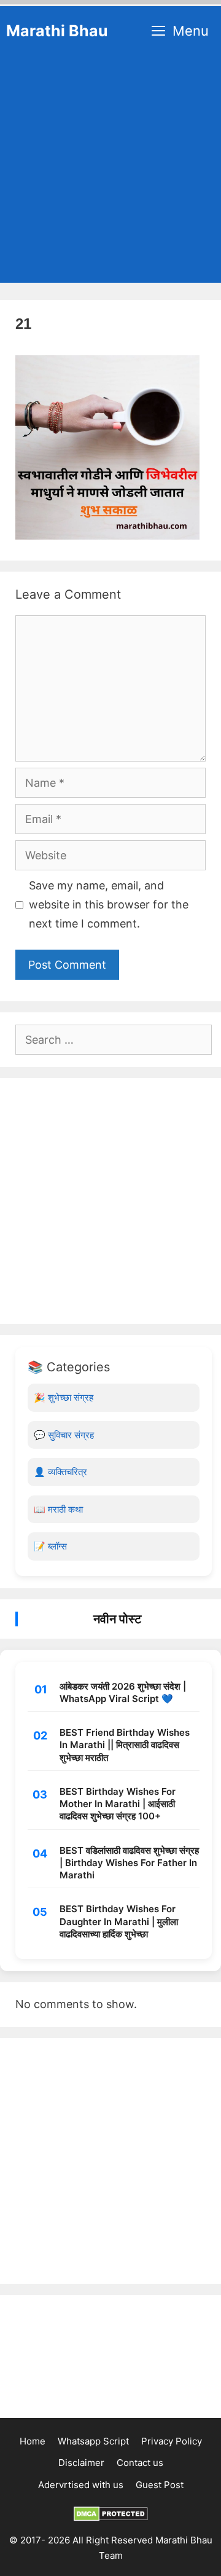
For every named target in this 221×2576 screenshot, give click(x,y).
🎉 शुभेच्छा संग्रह (64, 1397)
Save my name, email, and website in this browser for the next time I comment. (109, 904)
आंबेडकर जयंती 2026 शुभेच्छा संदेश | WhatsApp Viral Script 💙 (123, 1692)
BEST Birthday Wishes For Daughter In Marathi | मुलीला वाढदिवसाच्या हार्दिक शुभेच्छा (119, 1921)
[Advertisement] (110, 172)
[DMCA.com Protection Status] (111, 2518)
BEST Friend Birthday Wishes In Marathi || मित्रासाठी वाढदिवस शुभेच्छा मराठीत (125, 1745)
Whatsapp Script (93, 2441)
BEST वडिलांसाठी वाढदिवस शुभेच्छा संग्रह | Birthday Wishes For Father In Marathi (129, 1863)
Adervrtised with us (81, 2485)
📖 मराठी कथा (58, 1509)
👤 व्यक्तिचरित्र (60, 1472)
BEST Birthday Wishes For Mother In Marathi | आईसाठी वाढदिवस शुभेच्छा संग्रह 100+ (118, 1804)
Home (33, 2441)
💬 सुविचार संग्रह (64, 1435)
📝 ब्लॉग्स (50, 1546)
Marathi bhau (57, 31)
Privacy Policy (172, 2441)
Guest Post (160, 2485)
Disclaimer (81, 2463)
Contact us (140, 2463)
